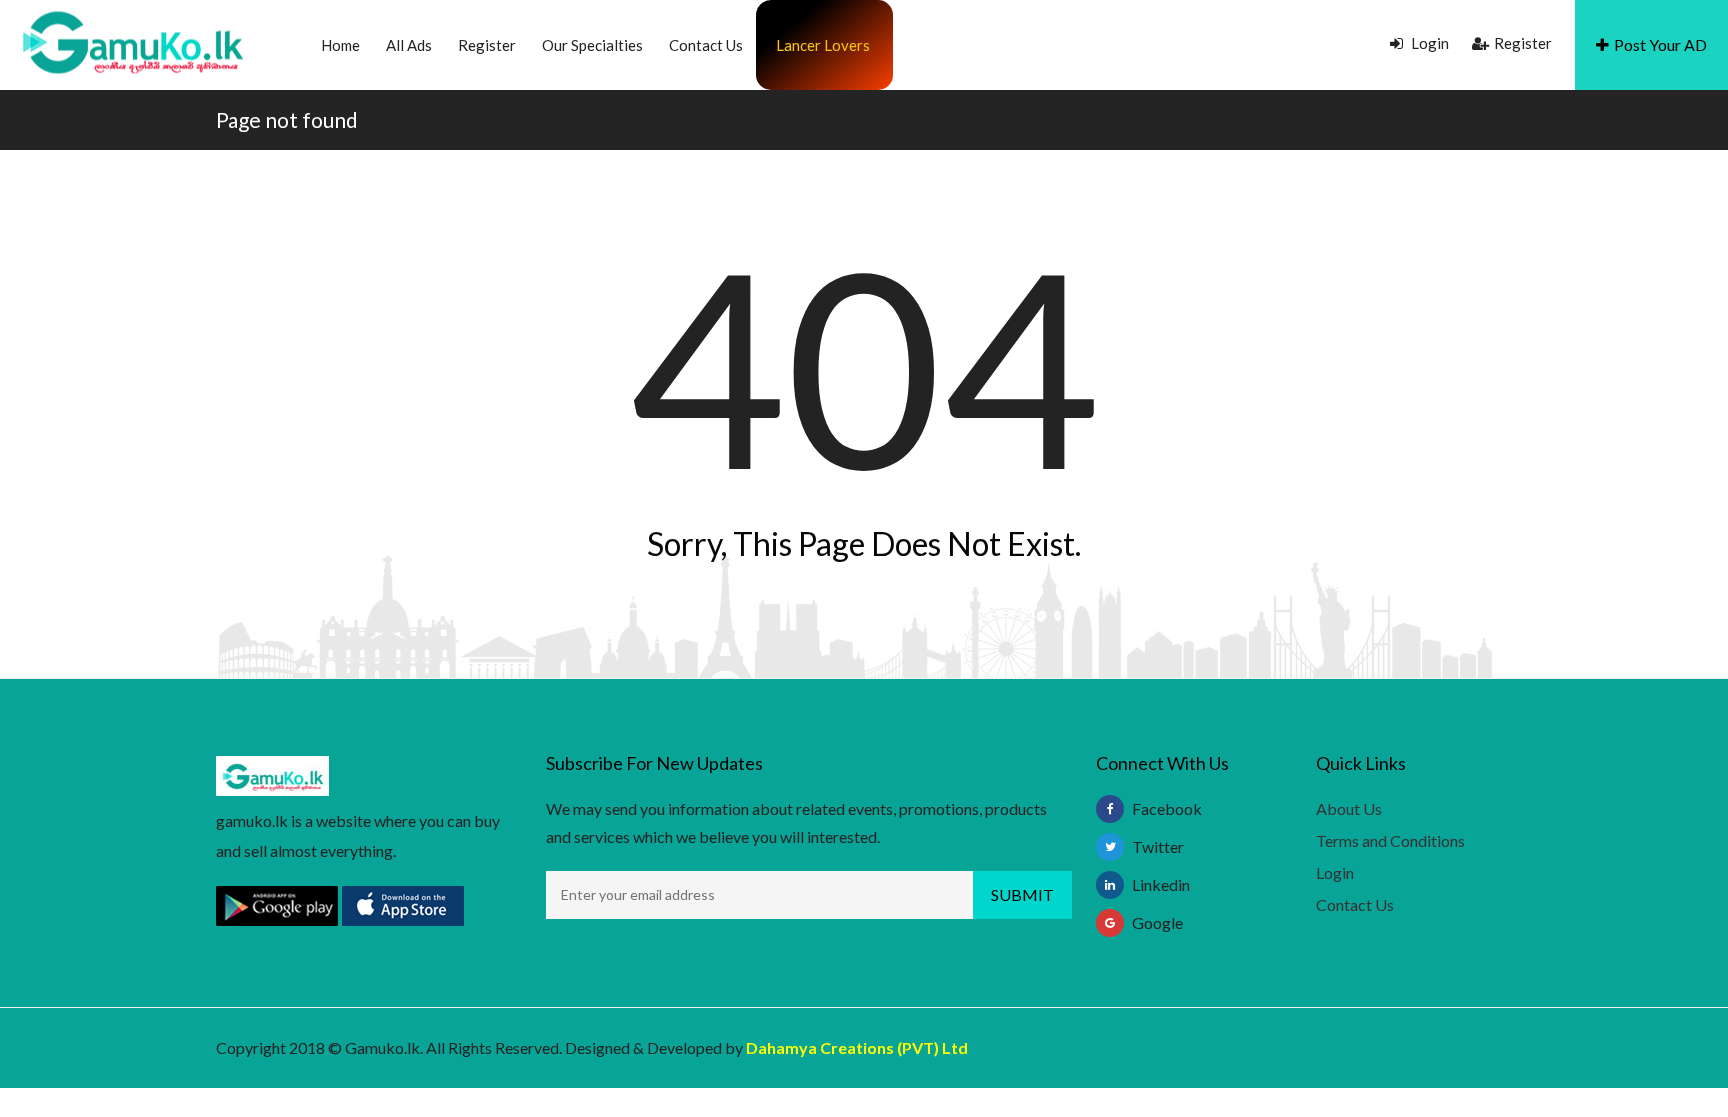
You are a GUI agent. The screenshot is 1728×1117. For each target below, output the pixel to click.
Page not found (287, 119)
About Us (1349, 808)
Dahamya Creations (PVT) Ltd (857, 1047)
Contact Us (706, 45)
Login (1428, 43)
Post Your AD (1660, 44)
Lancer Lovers (823, 45)
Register (487, 45)
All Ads (409, 45)
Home (340, 45)
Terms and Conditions (1390, 840)
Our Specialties (592, 45)
